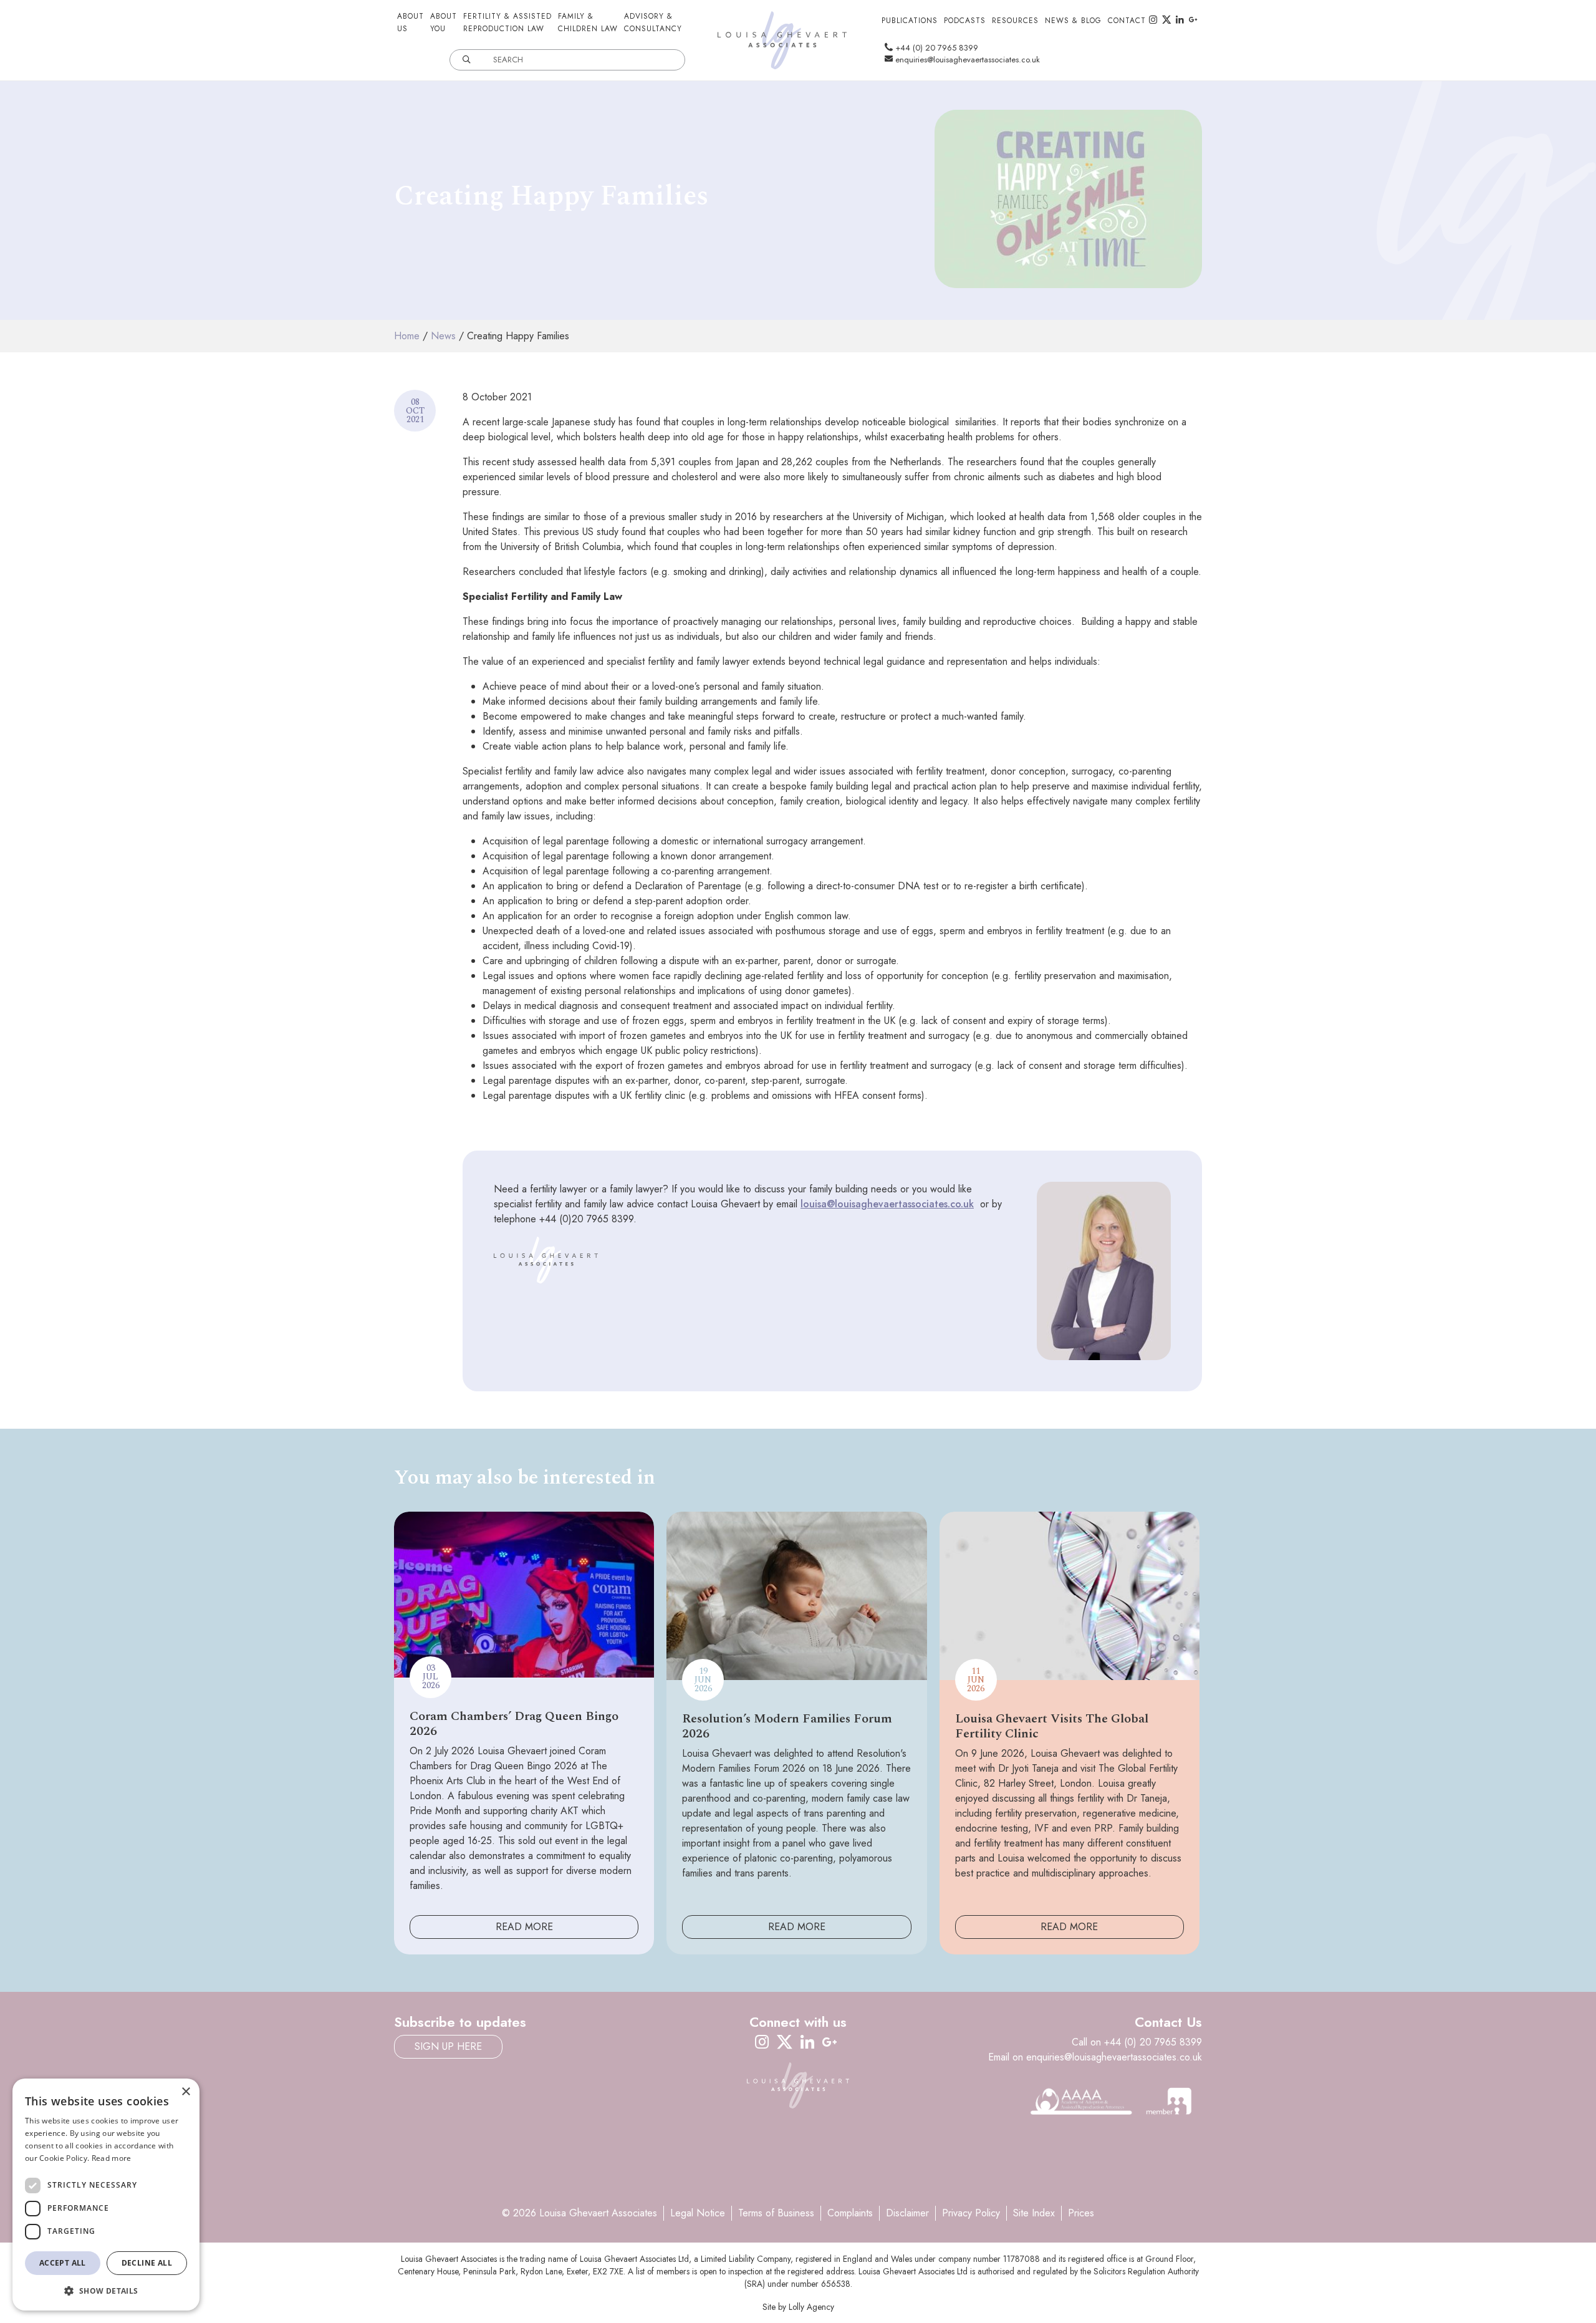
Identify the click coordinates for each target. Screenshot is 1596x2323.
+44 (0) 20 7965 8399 (935, 48)
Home (407, 336)
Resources (1015, 21)
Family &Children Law (588, 22)
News (443, 336)
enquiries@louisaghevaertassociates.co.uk (966, 60)
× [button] (185, 2092)
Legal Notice (698, 2213)
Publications (910, 21)
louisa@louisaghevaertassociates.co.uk (887, 1204)
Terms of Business (776, 2213)
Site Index (1034, 2213)
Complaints (850, 2213)
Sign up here (448, 2046)
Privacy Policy (971, 2213)
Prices (1081, 2213)
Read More (524, 1927)
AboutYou (444, 22)
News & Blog (1073, 21)
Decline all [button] (147, 2263)
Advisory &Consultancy (653, 22)
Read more (112, 2158)
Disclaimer (907, 2213)
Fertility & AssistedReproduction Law (507, 22)
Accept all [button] (63, 2263)
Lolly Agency (811, 2307)
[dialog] (106, 2195)
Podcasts (965, 21)
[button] (106, 2291)
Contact (1127, 21)
